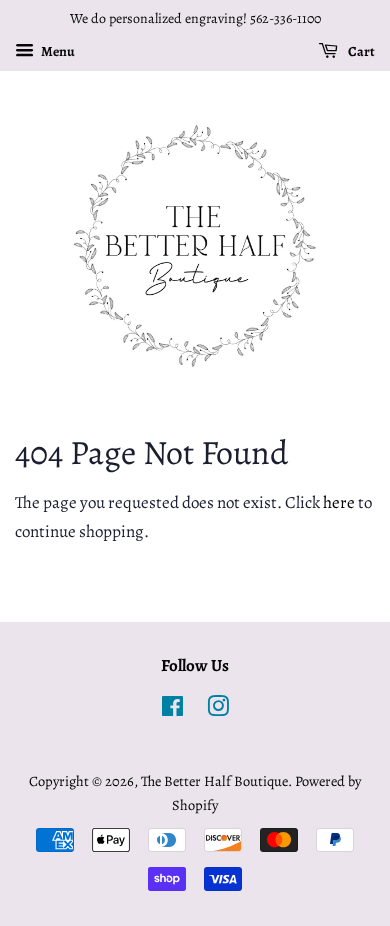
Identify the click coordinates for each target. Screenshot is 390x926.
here (339, 502)
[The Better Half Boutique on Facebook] (172, 710)
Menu (57, 51)
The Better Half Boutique (214, 781)
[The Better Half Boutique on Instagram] (218, 710)
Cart (360, 51)
